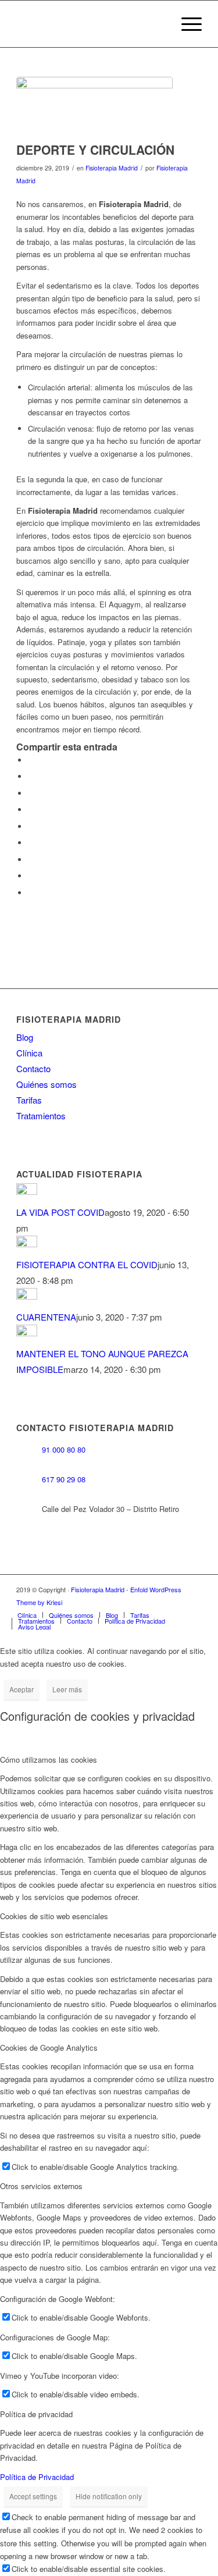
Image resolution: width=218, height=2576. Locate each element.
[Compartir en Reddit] (31, 876)
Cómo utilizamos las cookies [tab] (49, 1760)
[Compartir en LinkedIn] (31, 826)
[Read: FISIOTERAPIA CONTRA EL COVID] (27, 1243)
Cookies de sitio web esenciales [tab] (54, 1916)
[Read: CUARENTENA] (27, 1296)
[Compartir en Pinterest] (31, 810)
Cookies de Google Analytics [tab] (49, 2047)
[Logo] (90, 24)
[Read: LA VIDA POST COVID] (27, 1191)
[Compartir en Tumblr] (31, 843)
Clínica (29, 1053)
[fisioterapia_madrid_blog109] (94, 106)
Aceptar (22, 1689)
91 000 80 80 (64, 1450)
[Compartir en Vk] (31, 860)
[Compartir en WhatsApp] (31, 793)
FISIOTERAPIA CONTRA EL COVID (87, 1264)
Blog (25, 1037)
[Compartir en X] (31, 776)
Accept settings (33, 2496)
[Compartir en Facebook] (31, 760)
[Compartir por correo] (31, 893)
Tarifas (29, 1100)
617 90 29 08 (64, 1480)
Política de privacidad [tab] (36, 2414)
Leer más (67, 1689)
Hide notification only (109, 2496)
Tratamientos (41, 1116)
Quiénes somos (47, 1084)
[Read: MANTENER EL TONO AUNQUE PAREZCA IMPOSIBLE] (27, 1333)
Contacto (33, 1068)
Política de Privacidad (37, 2477)
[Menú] (186, 24)
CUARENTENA (46, 1317)
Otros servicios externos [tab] (41, 2186)
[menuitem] (186, 24)
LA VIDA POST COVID (60, 1212)
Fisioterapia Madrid (112, 168)
